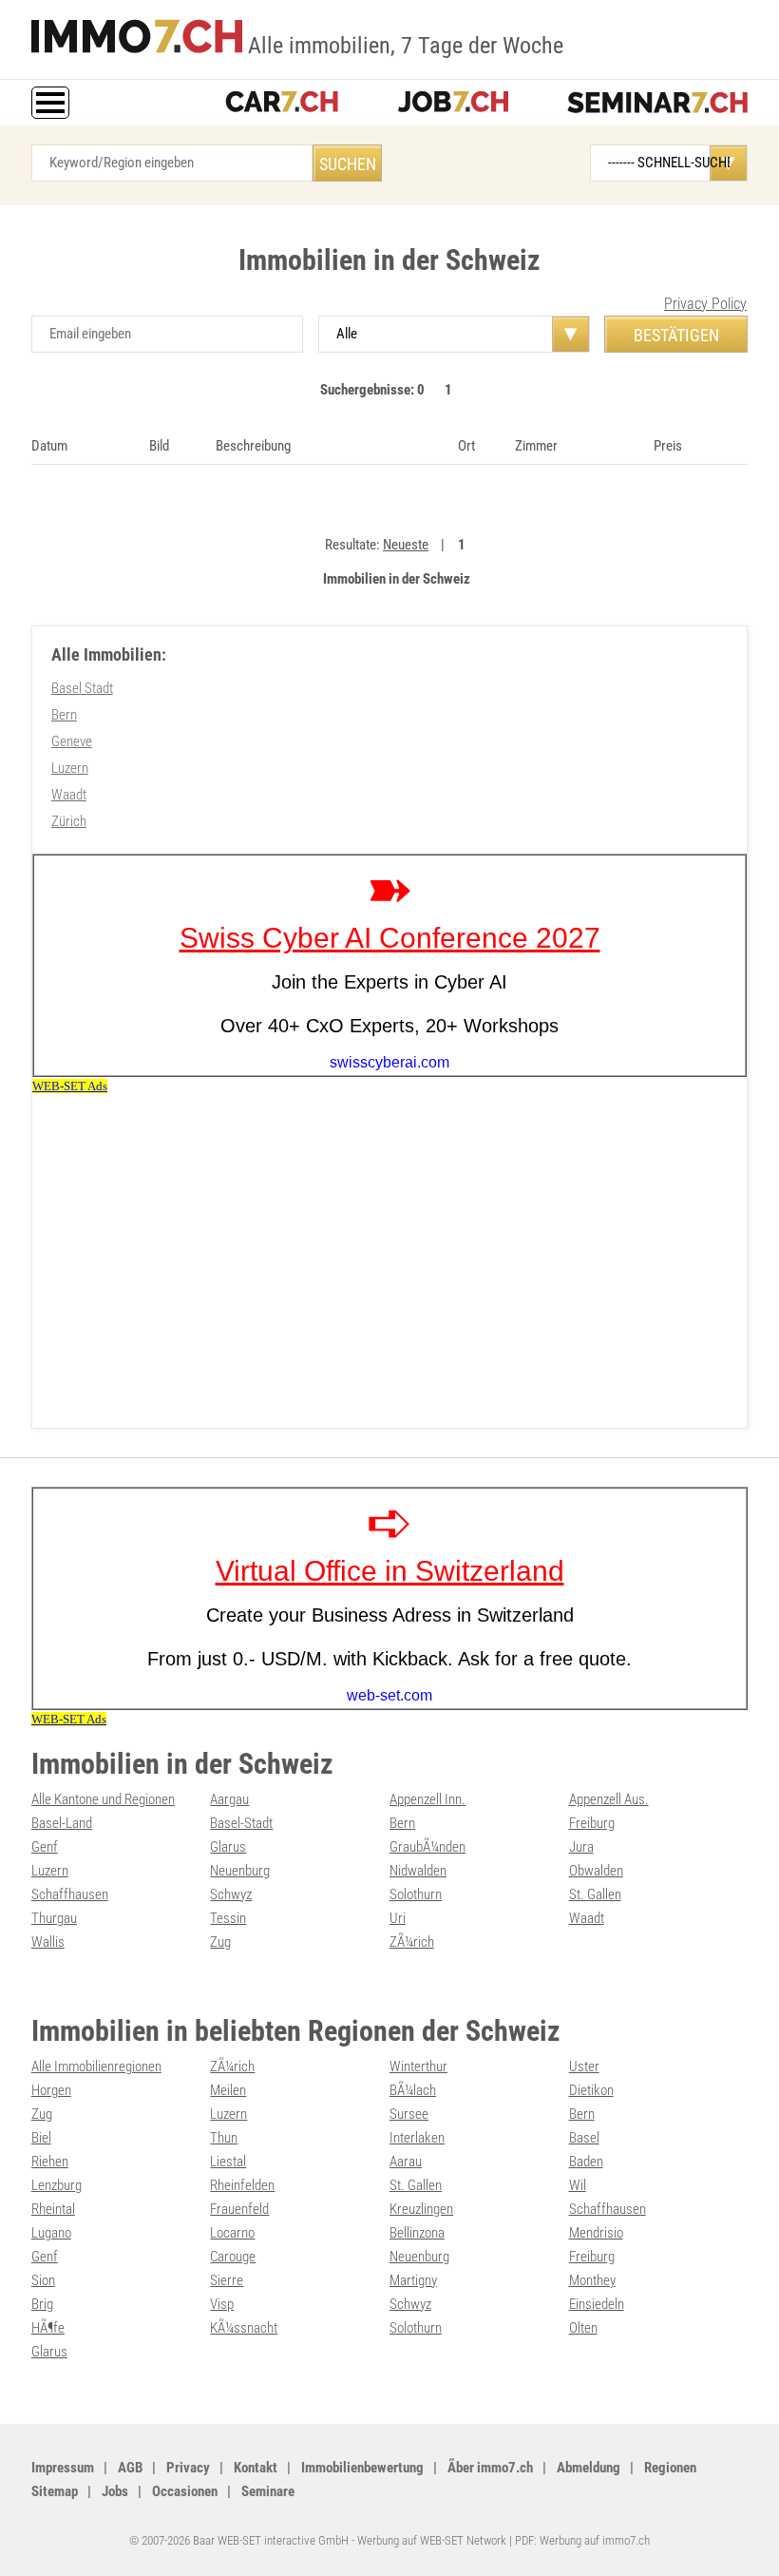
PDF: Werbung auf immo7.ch (582, 2540)
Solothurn (416, 1894)
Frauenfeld (239, 2209)
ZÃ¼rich (412, 1942)
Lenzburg (57, 2185)
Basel (584, 2138)
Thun (224, 2138)
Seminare (268, 2491)
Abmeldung (589, 2468)
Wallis (48, 1942)
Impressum (63, 2468)
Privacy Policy (705, 304)
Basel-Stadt (241, 1823)
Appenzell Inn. (427, 1799)
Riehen (50, 2162)
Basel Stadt (82, 688)
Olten (583, 2328)
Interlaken (417, 2138)
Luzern (70, 768)
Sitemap (55, 2491)
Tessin (228, 1918)
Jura (581, 1847)
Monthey (592, 2280)
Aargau (229, 1799)
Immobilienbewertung (362, 2468)
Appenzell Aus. (609, 1799)
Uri (398, 1918)
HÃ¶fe (48, 2328)
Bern (64, 715)
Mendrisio (596, 2233)
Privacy (188, 2468)
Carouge (233, 2257)
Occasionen (185, 2491)
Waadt (69, 795)
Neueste (406, 545)
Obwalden (596, 1871)
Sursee (409, 2114)
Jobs (115, 2491)
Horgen (51, 2090)
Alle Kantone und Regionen (103, 1799)
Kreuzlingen (421, 2209)
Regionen (670, 2468)
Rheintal (53, 2209)
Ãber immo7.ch (490, 2468)
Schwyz (231, 1894)
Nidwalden (418, 1871)
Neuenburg (240, 1871)
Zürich (69, 821)
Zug (220, 1942)
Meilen (228, 2090)
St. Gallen (595, 1894)
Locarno (232, 2233)
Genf (45, 1847)
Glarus (228, 1847)
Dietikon (591, 2090)
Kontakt (256, 2468)
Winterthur (418, 2067)
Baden (586, 2162)
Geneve (72, 741)
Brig (42, 2304)
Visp (222, 2304)
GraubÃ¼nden (427, 1847)
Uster (584, 2067)
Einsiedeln (597, 2304)
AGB (130, 2468)
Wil (578, 2185)
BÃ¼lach (413, 2090)
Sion (43, 2280)
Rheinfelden (242, 2185)
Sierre (227, 2280)
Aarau (406, 2162)
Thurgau (54, 1918)
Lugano (51, 2233)
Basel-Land (62, 1823)
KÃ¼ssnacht (244, 2328)
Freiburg (592, 1823)
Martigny (413, 2280)
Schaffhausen (70, 1894)
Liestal (228, 2162)
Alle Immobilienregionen (96, 2067)
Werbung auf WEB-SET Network (432, 2540)
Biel (41, 2138)
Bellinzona (417, 2233)
